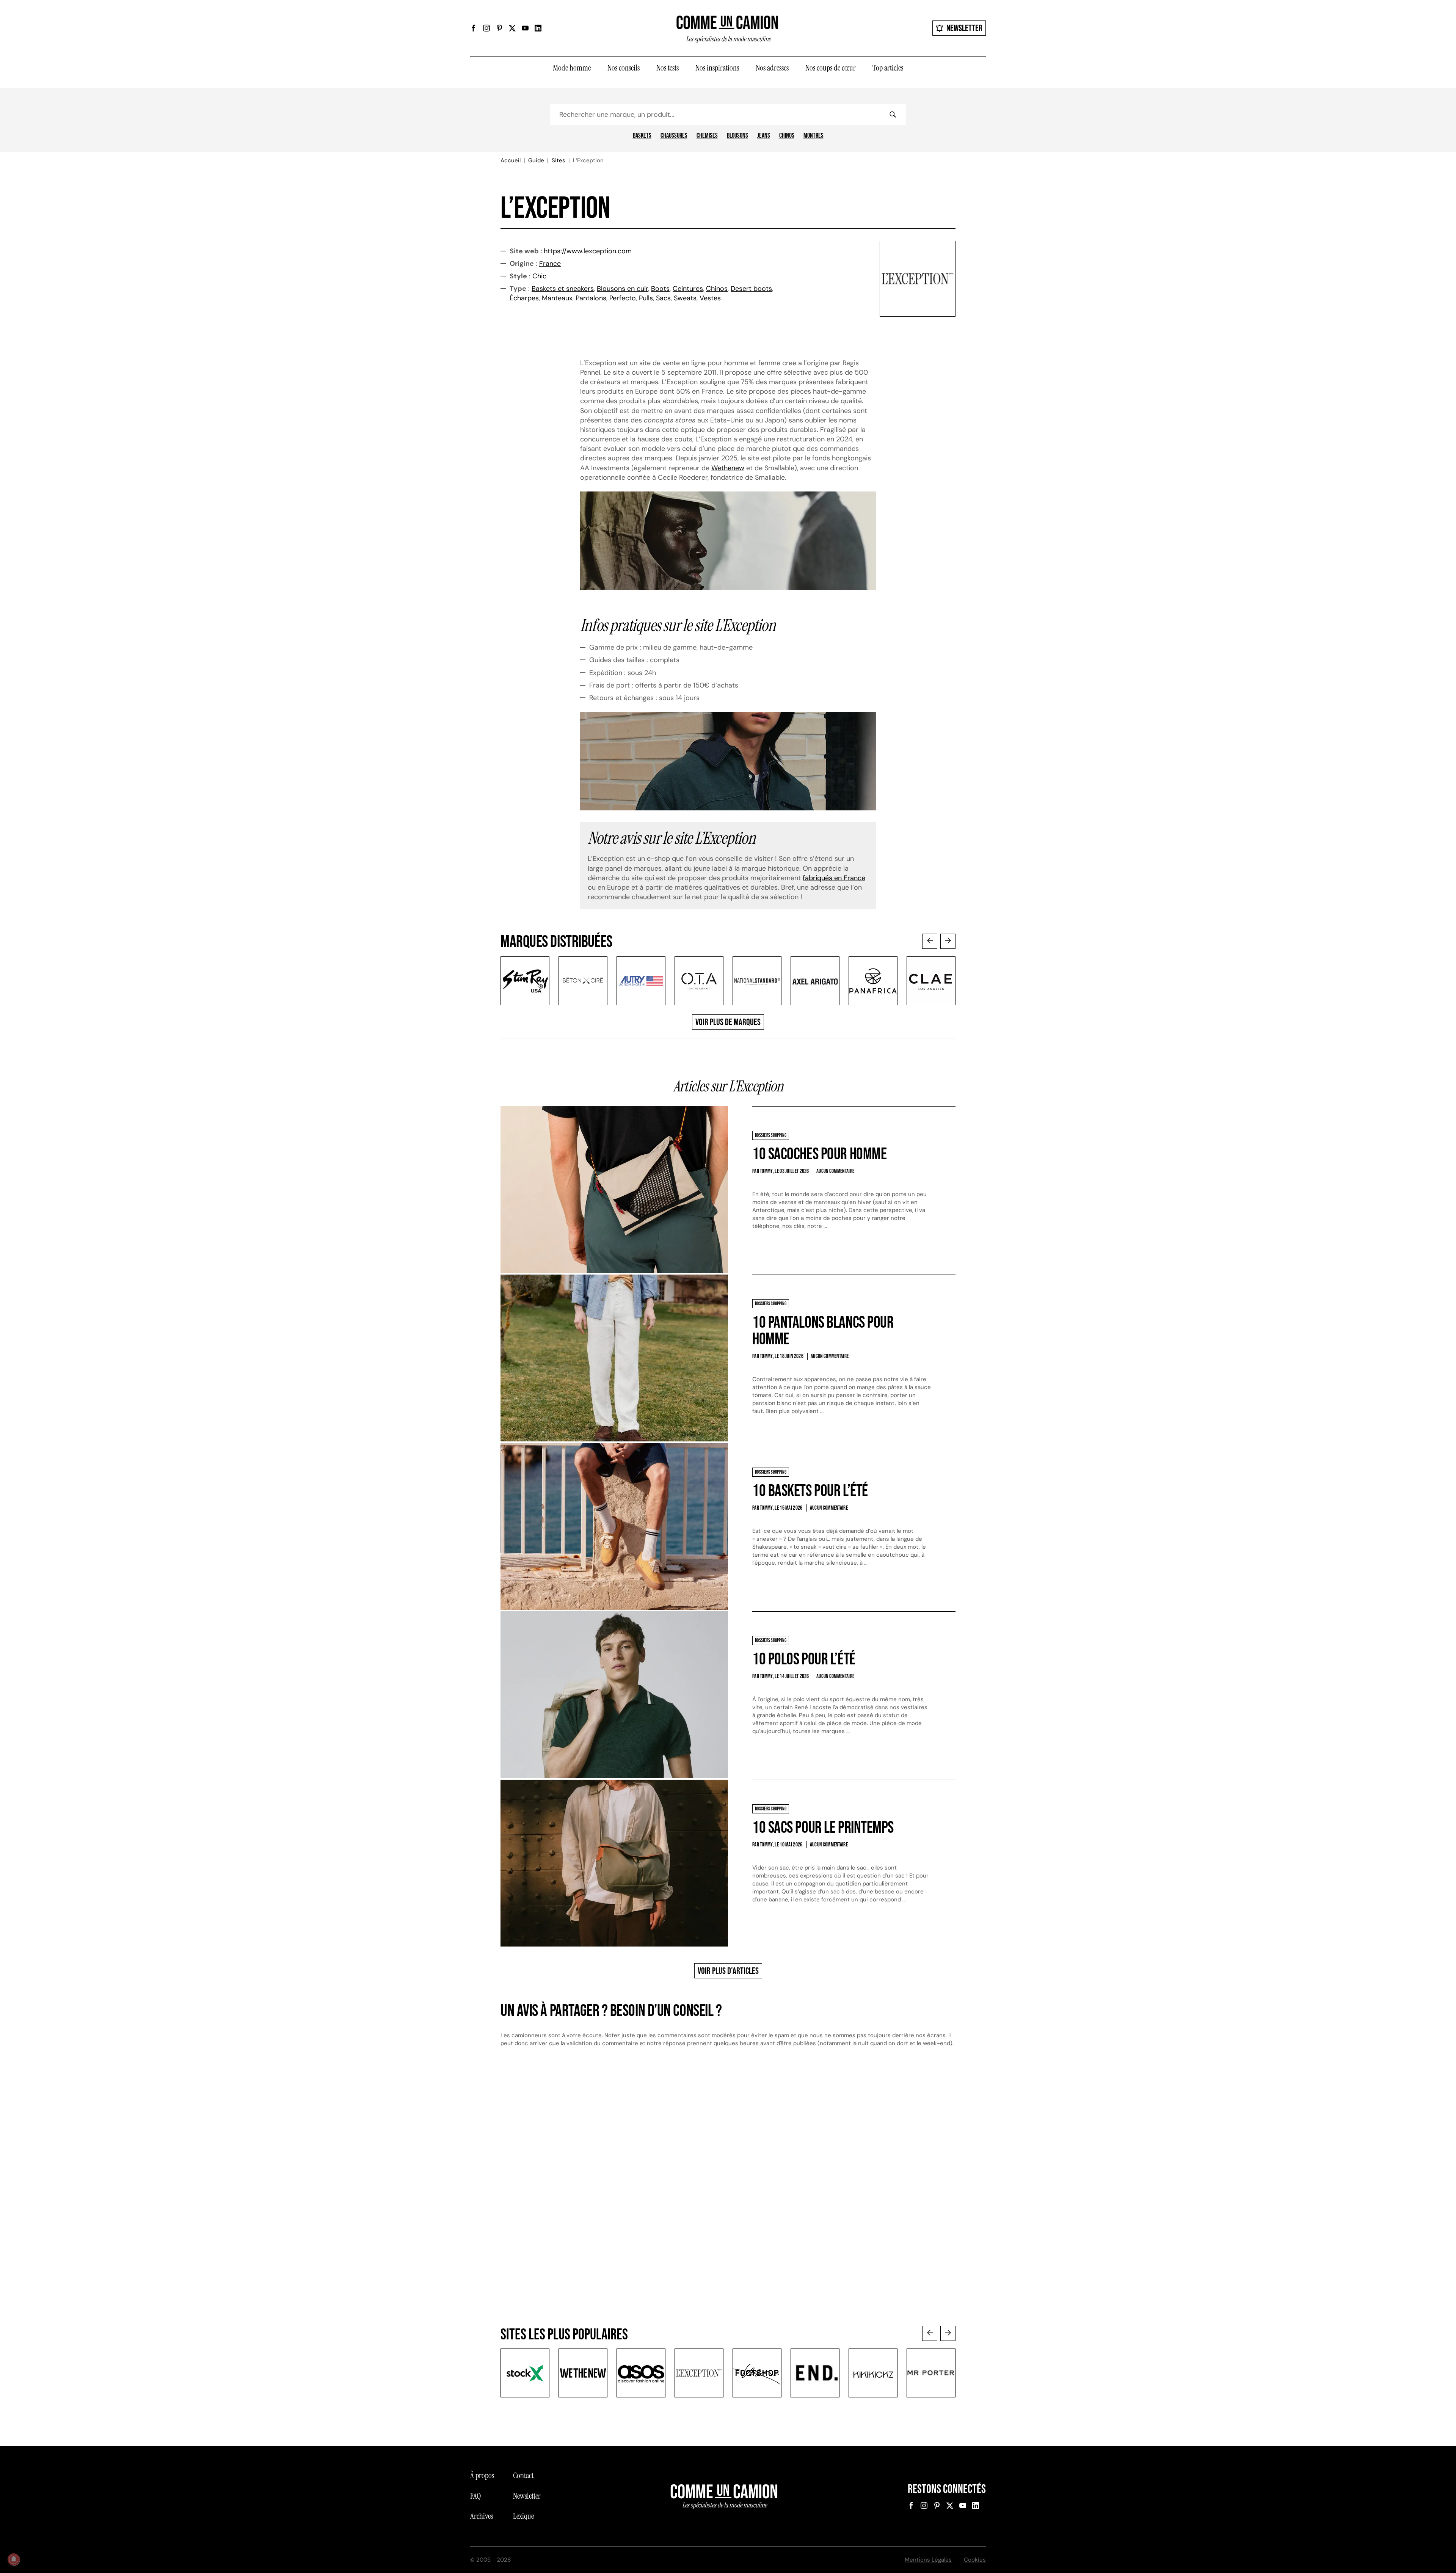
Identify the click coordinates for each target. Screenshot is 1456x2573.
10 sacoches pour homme (819, 1154)
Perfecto (623, 298)
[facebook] (474, 28)
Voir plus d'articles (728, 1971)
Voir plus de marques (728, 1022)
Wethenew (728, 468)
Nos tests (668, 68)
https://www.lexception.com (588, 251)
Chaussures (674, 136)
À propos (482, 2476)
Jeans (764, 136)
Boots (660, 289)
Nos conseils (624, 68)
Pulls (646, 298)
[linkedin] (538, 28)
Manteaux (557, 298)
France (550, 264)
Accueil (511, 160)
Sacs (663, 298)
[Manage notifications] (14, 2559)
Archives (482, 2516)
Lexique (523, 2516)
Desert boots (751, 289)
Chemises (707, 136)
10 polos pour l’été (804, 1659)
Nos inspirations (717, 68)
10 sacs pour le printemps (823, 1828)
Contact (523, 2476)
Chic (539, 276)
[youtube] (525, 28)
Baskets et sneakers (563, 289)
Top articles (888, 68)
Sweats (685, 298)
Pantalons (591, 298)
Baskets (642, 136)
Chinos (787, 136)
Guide (536, 160)
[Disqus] (728, 2182)
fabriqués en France (834, 878)
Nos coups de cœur (831, 68)
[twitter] (512, 28)
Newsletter (964, 28)
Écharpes (524, 298)
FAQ (475, 2496)
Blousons (737, 136)
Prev (930, 941)
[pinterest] (499, 28)
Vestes (710, 298)
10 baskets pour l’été (810, 1491)
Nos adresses (772, 68)
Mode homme (572, 68)
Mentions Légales (928, 2560)
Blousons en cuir (622, 289)
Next (948, 941)
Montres (814, 136)
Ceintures (688, 289)
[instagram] (486, 28)
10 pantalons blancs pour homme (823, 1331)
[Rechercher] (893, 115)
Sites (559, 160)
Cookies (975, 2560)
